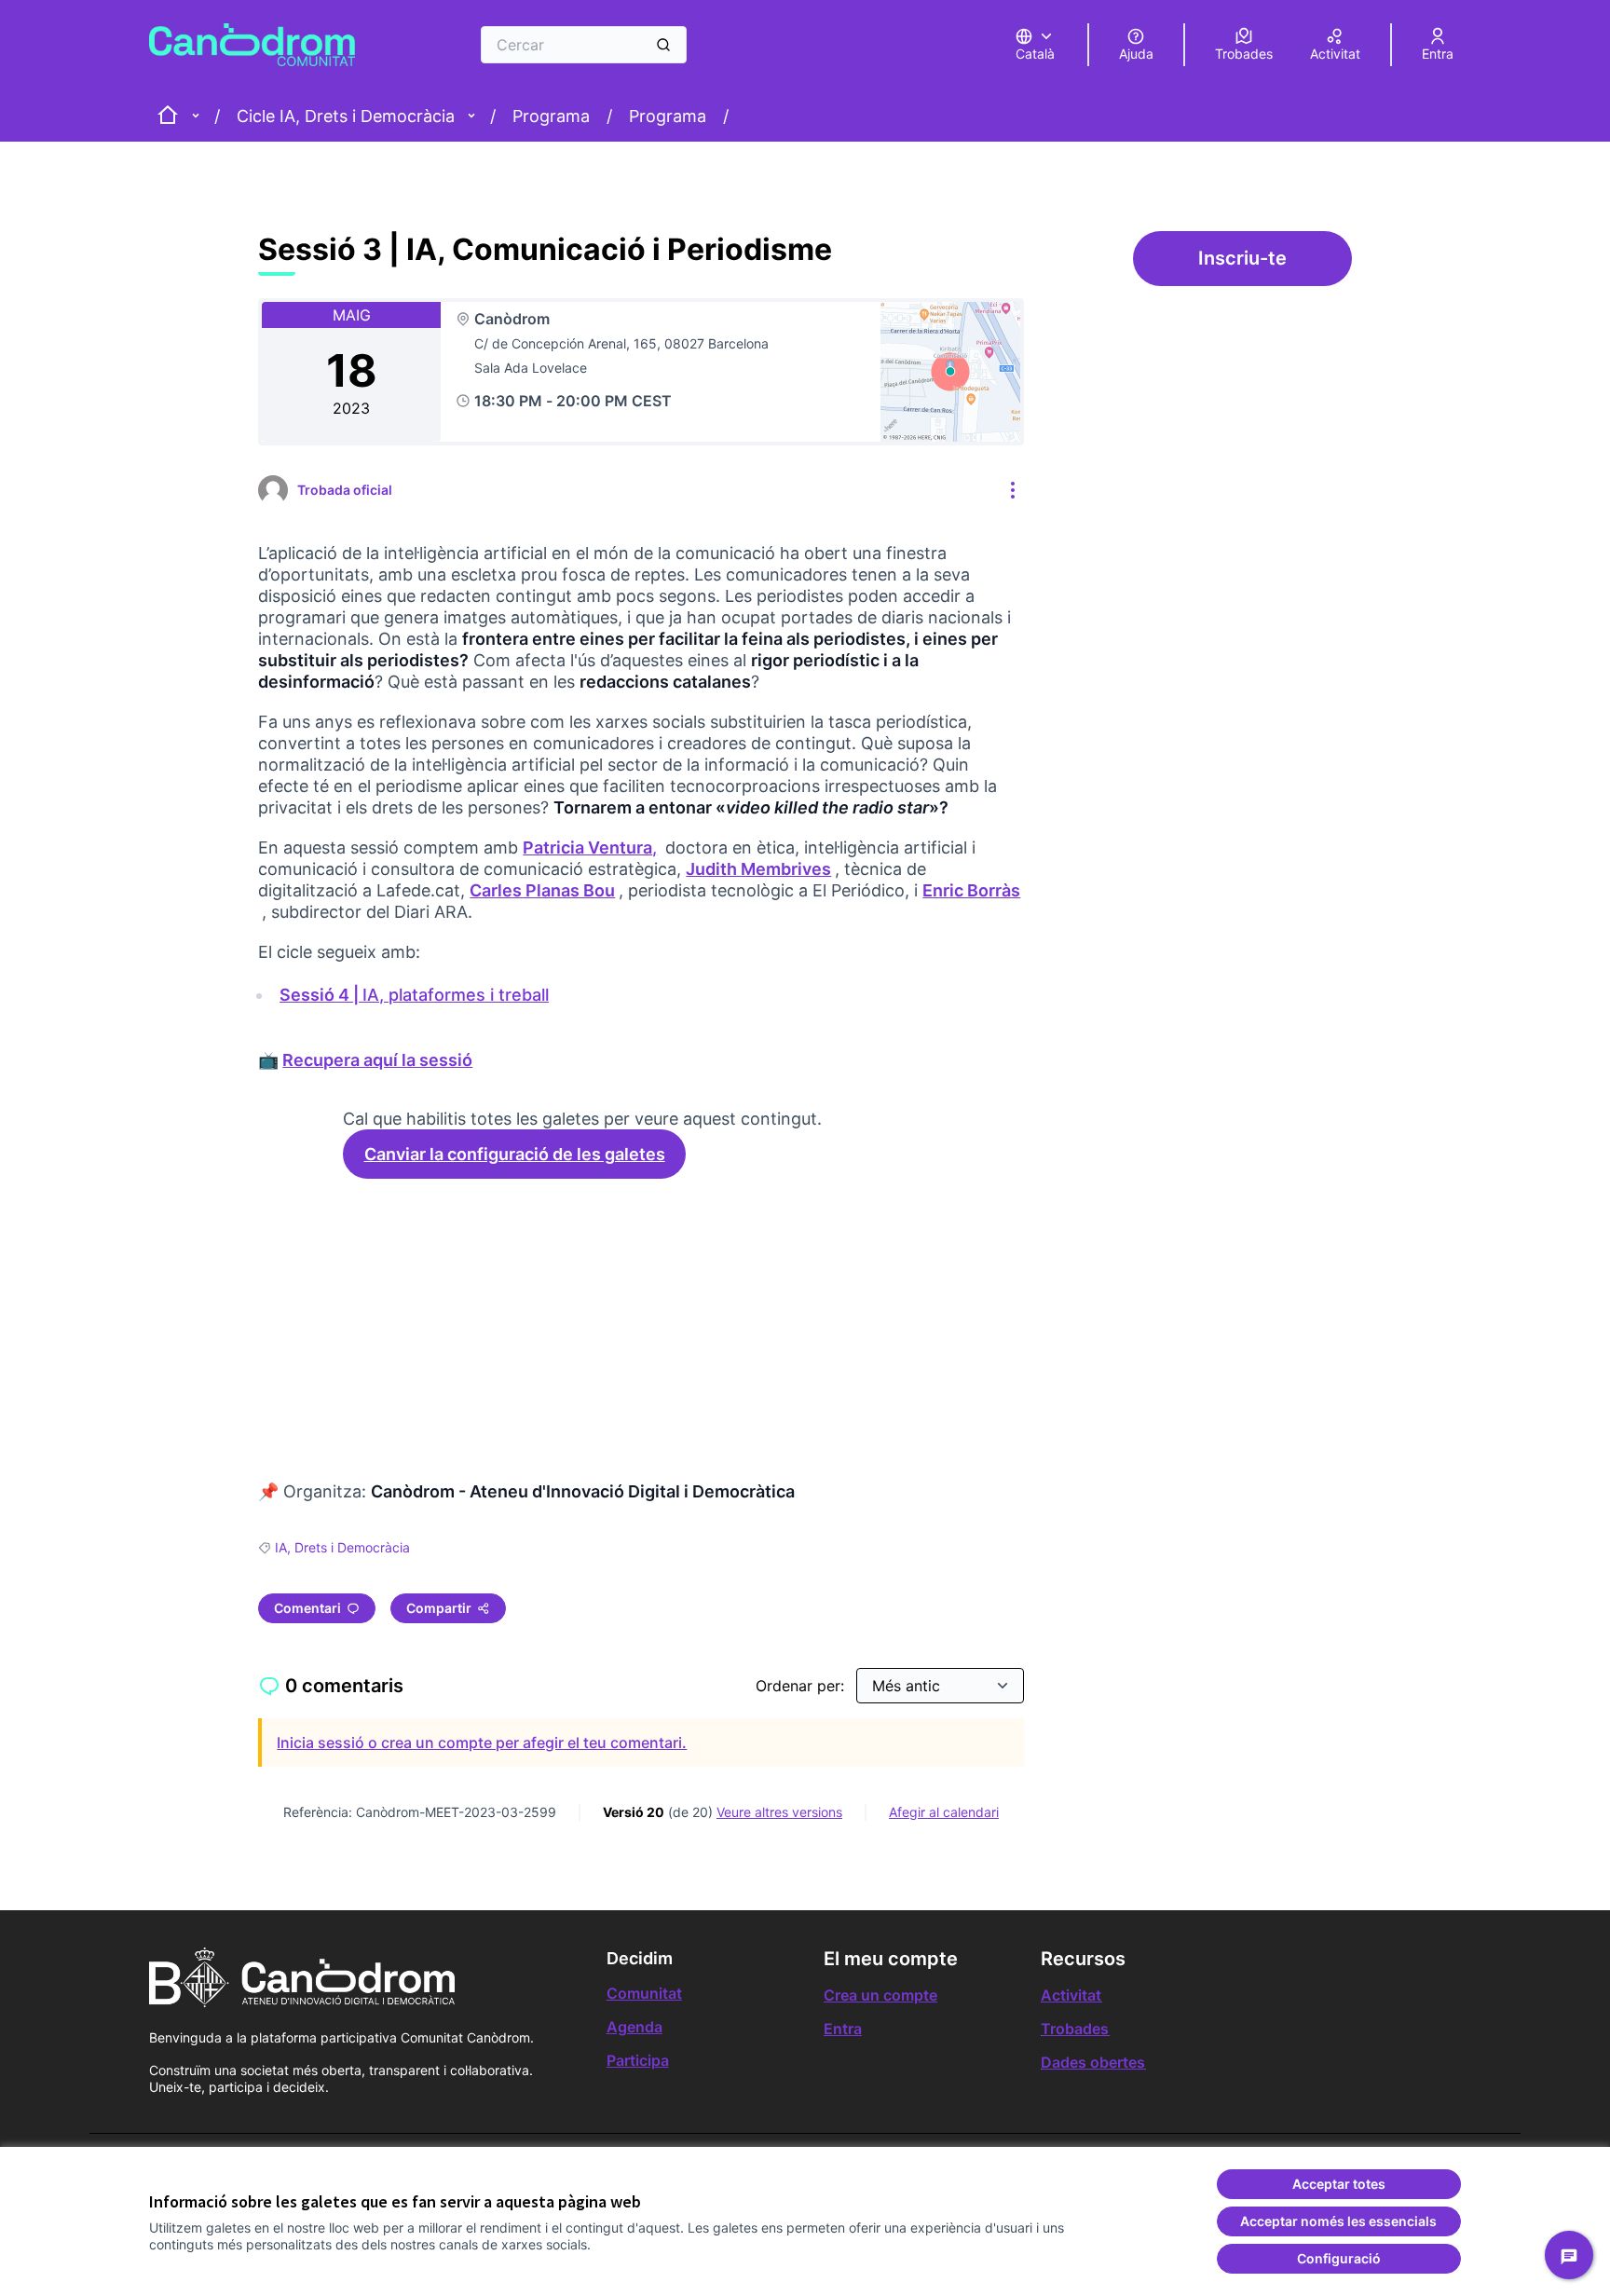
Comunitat (644, 1993)
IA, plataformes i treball (416, 995)
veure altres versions (779, 1812)
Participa (638, 2060)
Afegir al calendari (944, 1812)
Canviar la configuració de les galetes (515, 1154)
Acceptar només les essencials (1338, 2221)
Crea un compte (880, 1995)
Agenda (634, 2027)
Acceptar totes (1339, 2184)
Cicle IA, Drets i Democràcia (346, 116)
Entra (843, 2029)
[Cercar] (663, 45)
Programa (551, 116)
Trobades (1075, 2029)
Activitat (1071, 1995)
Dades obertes (1093, 2062)
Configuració (1339, 2258)
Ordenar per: (802, 1686)
